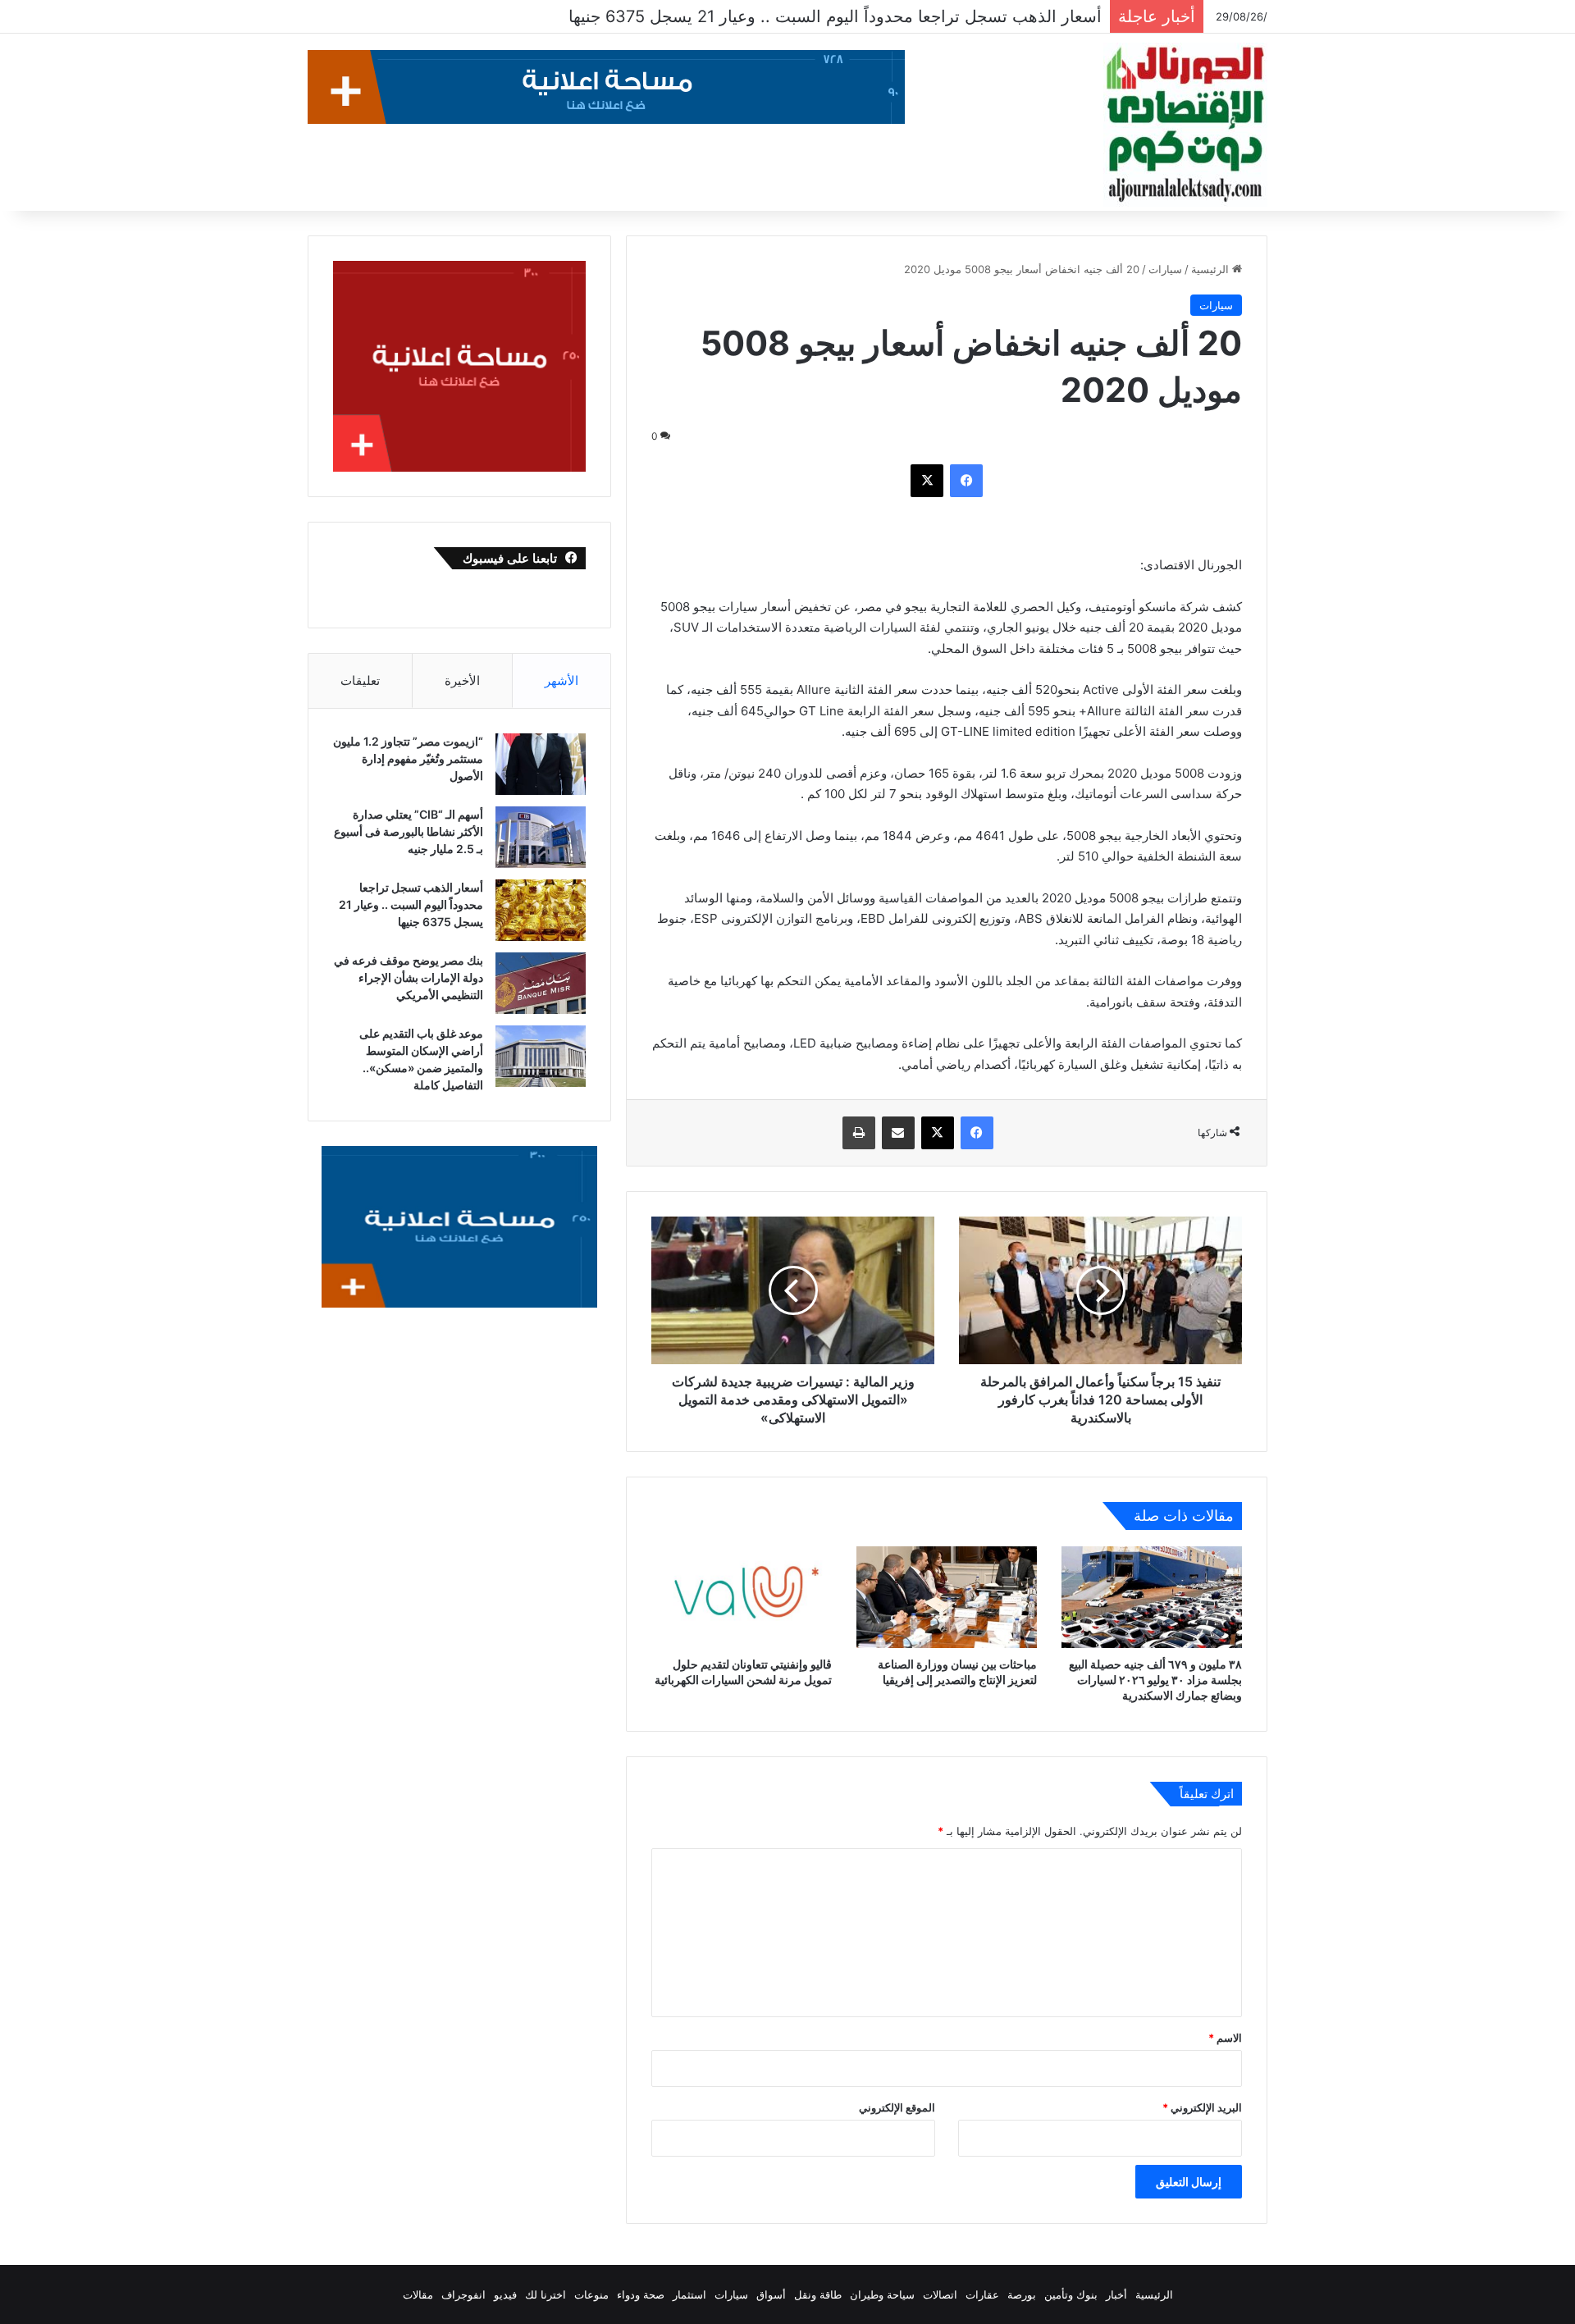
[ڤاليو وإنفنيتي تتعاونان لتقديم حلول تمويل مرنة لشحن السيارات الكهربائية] (742, 1597)
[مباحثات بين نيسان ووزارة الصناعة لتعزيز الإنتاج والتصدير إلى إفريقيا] (947, 1597)
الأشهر (562, 680)
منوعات (591, 2294)
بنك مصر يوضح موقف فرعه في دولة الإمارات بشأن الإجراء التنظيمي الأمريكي (833, 16)
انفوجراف (463, 2294)
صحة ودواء (641, 2294)
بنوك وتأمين (1071, 2294)
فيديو (505, 2294)
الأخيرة (462, 680)
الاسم (1225, 2038)
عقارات (982, 2294)
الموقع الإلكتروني (897, 2107)
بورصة (1022, 2294)
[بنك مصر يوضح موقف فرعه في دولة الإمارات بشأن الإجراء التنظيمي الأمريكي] (541, 983)
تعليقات (360, 680)
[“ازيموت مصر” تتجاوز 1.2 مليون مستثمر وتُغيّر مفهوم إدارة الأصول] (541, 764)
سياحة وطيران (882, 2294)
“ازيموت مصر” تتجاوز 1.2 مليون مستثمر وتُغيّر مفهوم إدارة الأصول (408, 758)
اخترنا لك (546, 2294)
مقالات (418, 2294)
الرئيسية (1212, 269)
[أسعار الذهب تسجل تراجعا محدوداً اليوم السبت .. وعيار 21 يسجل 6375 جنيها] (541, 910)
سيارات (1165, 269)
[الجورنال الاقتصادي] (1185, 125)
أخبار (1116, 2294)
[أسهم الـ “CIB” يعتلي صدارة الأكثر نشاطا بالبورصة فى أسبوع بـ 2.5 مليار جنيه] (541, 837)
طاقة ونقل (818, 2294)
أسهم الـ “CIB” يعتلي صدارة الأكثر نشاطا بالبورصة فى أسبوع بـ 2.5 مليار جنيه (409, 831)
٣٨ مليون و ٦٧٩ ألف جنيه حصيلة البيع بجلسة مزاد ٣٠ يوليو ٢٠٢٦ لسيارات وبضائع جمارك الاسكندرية (1155, 1680)
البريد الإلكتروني (1202, 2107)
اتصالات (940, 2294)
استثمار (689, 2294)
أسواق (771, 2294)
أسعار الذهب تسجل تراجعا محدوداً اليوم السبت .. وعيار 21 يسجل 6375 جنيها (411, 904)
